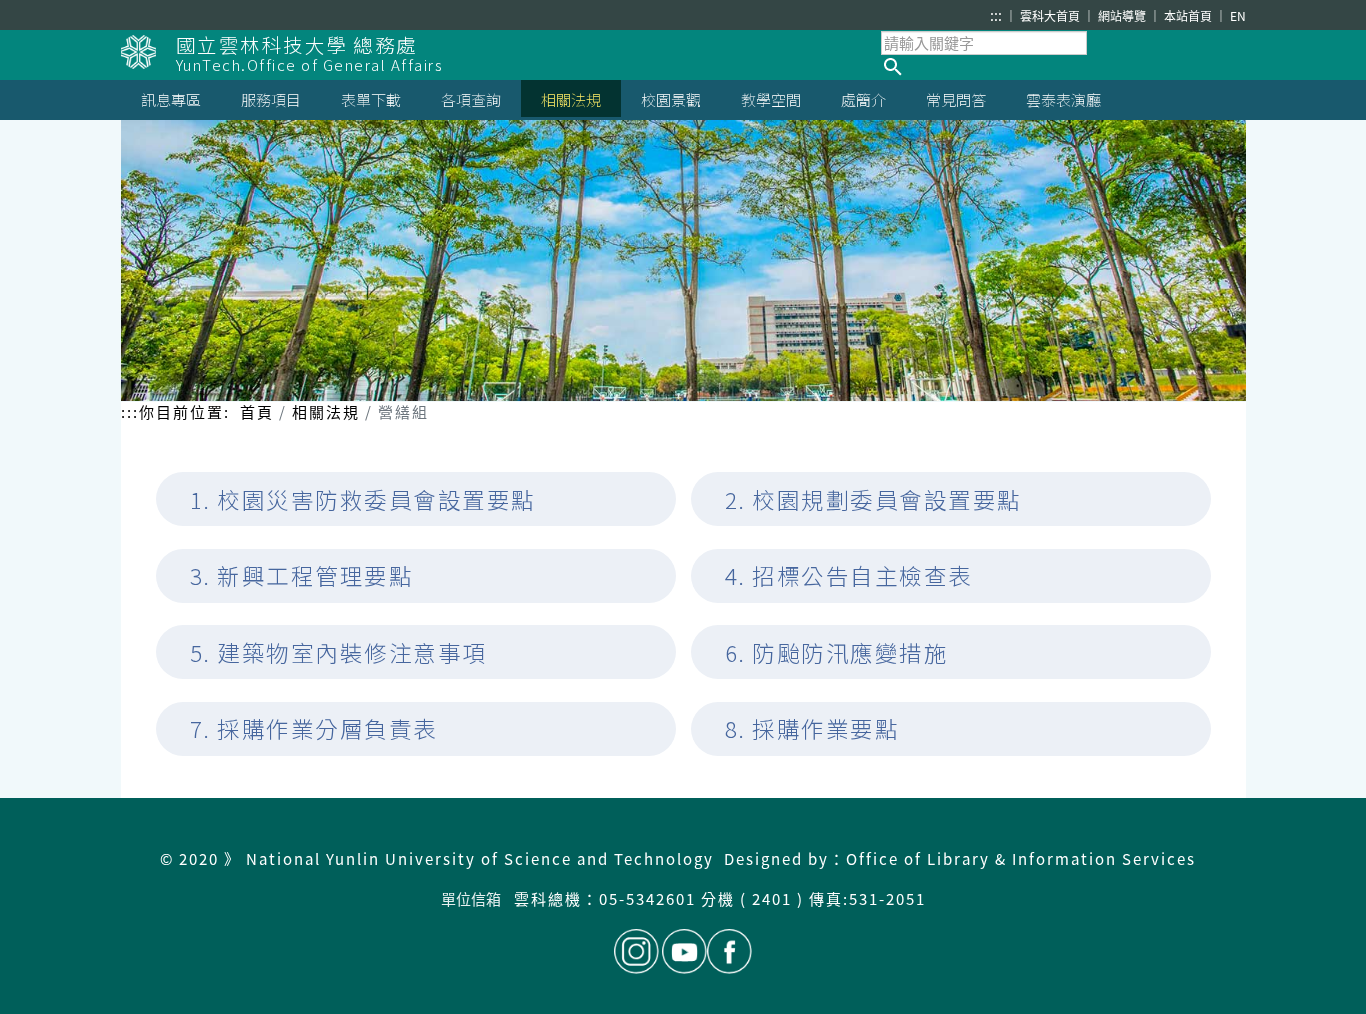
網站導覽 (1123, 15)
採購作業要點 (825, 728)
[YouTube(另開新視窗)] (684, 951)
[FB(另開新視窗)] (729, 951)
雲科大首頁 (1051, 15)
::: (996, 15)
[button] (1063, 67)
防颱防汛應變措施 (850, 652)
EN (1238, 15)
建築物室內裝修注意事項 (352, 652)
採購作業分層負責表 (327, 728)
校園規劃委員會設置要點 (887, 499)
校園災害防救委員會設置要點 (376, 499)
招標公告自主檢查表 (862, 575)
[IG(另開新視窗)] (636, 951)
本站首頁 (1189, 15)
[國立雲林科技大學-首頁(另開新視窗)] (148, 52)
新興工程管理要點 (315, 575)
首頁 (257, 411)
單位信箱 (472, 898)
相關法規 (326, 411)
